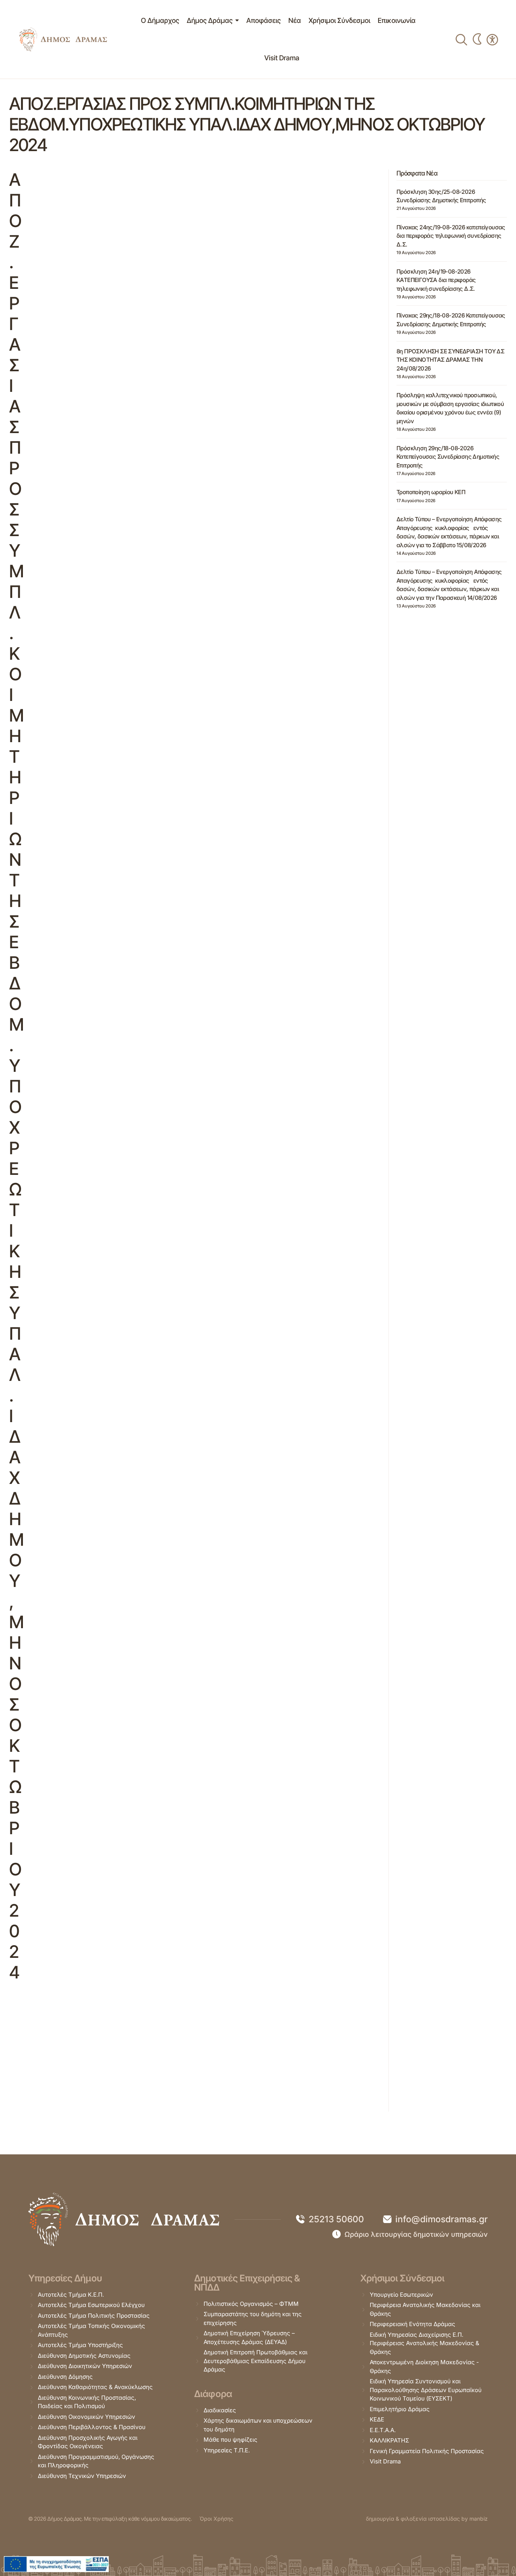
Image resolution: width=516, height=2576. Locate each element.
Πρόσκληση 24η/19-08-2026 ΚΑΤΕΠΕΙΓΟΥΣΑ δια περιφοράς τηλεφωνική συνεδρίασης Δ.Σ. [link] (436, 280)
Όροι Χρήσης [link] (216, 2519)
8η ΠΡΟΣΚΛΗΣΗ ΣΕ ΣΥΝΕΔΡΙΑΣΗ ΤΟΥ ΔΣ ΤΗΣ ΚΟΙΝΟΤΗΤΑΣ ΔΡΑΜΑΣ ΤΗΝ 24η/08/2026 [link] (450, 360)
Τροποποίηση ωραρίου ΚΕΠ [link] (431, 492)
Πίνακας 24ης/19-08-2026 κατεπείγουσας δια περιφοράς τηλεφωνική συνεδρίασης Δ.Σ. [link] (451, 236)
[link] (63, 39)
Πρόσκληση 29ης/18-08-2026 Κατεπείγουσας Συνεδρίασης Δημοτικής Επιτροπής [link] (448, 457)
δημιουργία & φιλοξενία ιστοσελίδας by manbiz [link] (427, 2519)
